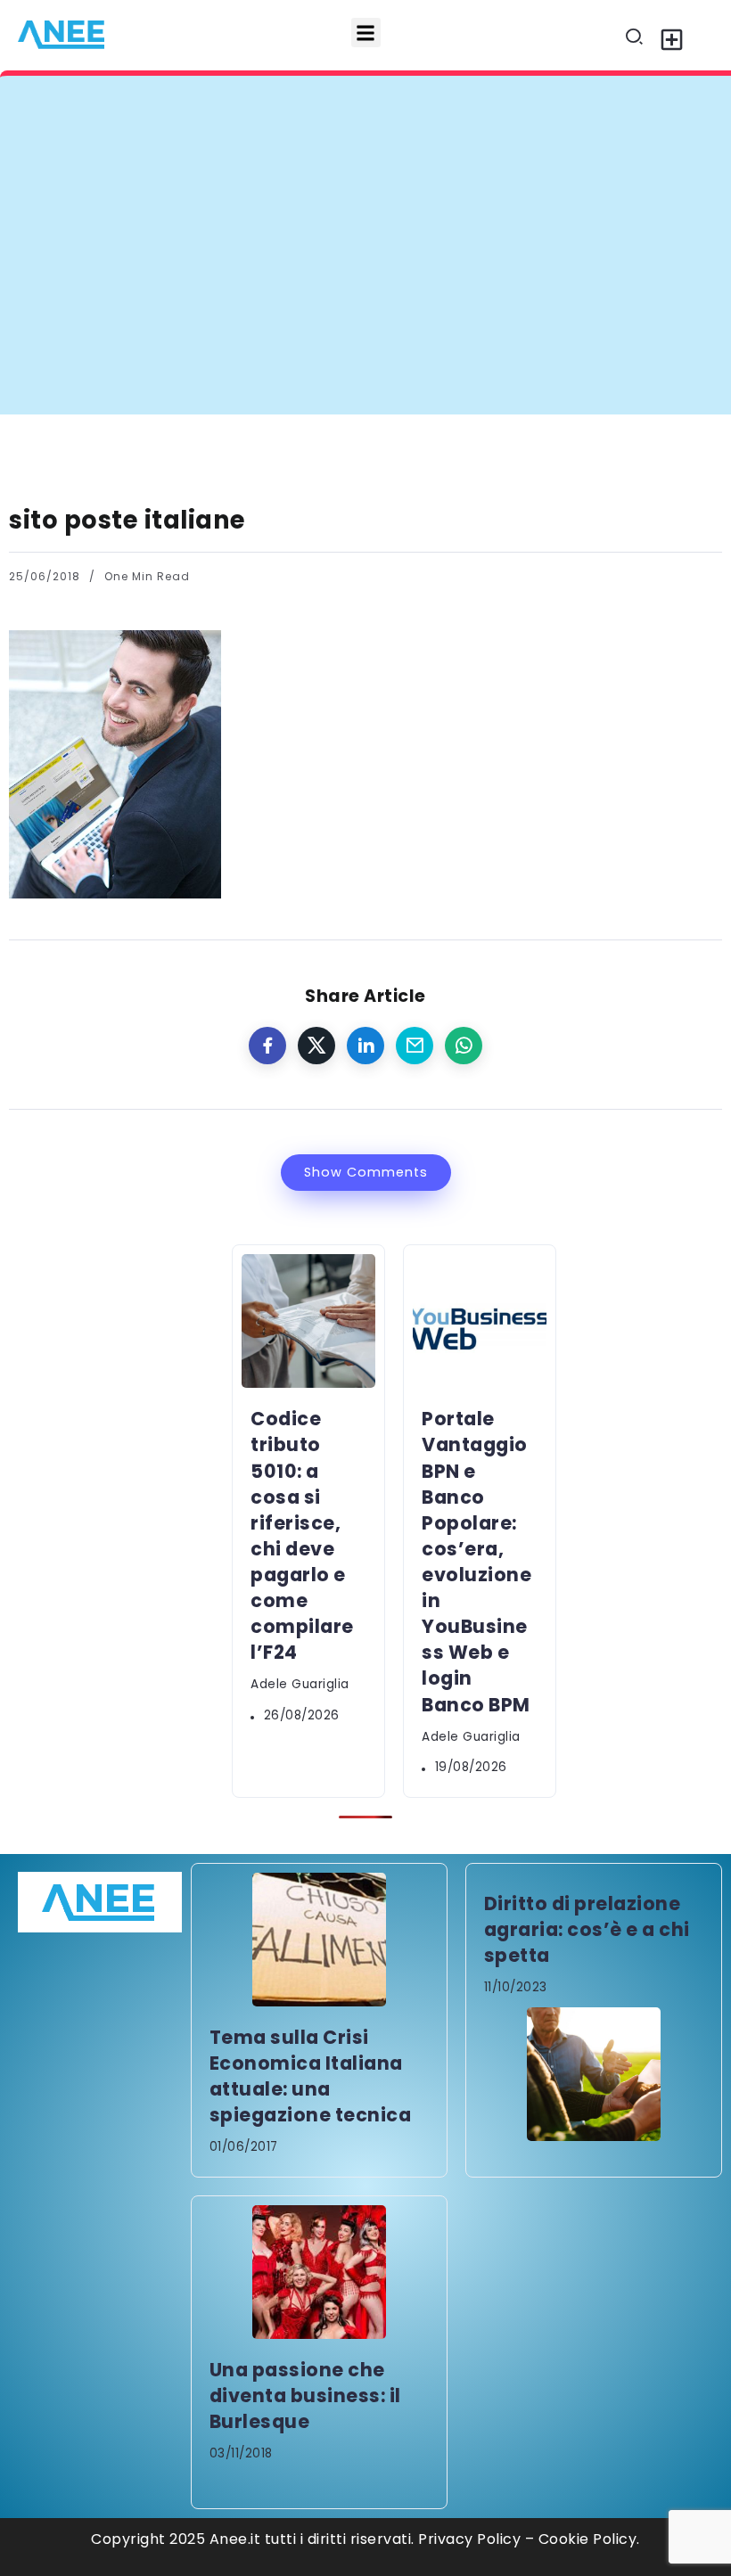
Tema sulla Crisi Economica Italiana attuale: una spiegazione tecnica (311, 2076)
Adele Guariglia (300, 1684)
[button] (366, 33)
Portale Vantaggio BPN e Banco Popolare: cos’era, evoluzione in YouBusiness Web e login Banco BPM (476, 1561)
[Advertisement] (365, 281)
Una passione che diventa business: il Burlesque (305, 2396)
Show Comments (366, 1172)
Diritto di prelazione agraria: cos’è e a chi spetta (587, 1929)
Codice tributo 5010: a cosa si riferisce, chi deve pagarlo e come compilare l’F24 (358, 110)
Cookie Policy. (589, 2539)
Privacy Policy (469, 2539)
